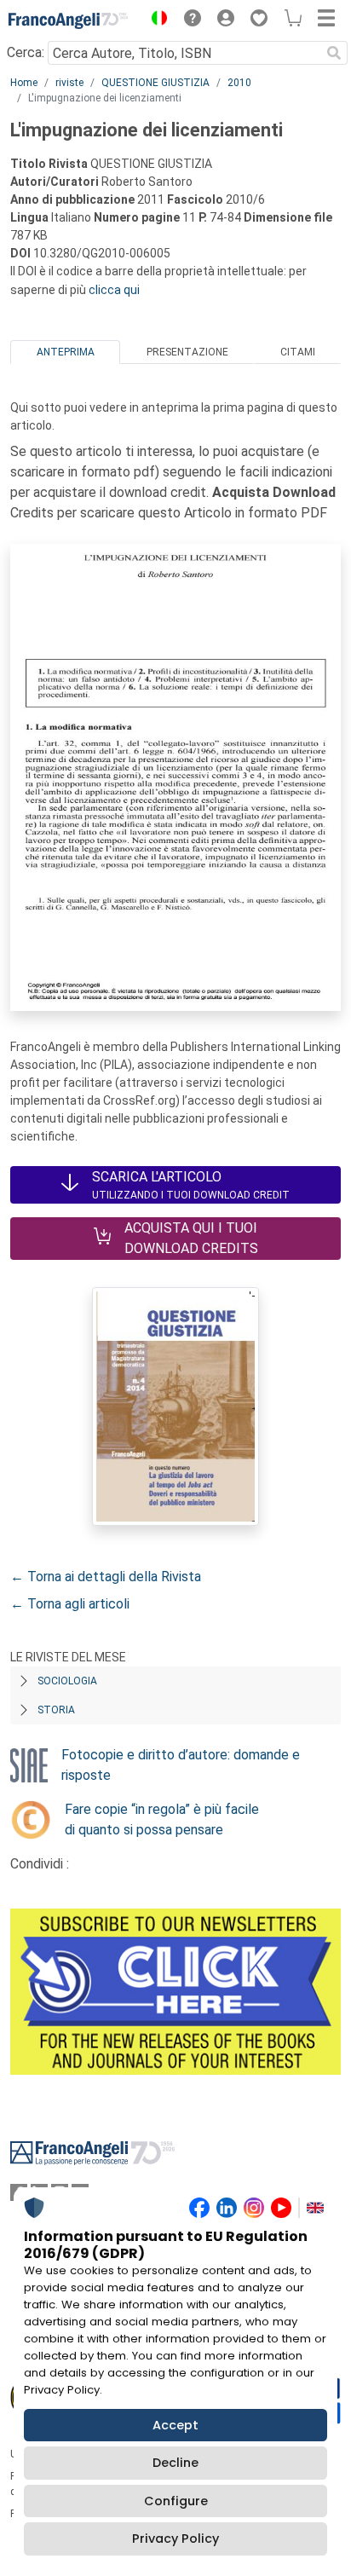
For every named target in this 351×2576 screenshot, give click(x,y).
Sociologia (67, 1681)
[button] (155, 20)
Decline (175, 2463)
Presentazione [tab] (187, 352)
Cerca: (26, 52)
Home (24, 83)
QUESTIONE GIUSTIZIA (155, 83)
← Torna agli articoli (70, 1604)
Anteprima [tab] (66, 352)
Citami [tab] (298, 352)
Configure (176, 2501)
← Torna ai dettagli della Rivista (106, 1577)
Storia (56, 1710)
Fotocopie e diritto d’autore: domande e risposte (181, 1765)
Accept (175, 2425)
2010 (239, 83)
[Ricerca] (334, 53)
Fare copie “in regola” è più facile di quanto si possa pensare (162, 1819)
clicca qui (114, 290)
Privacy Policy (175, 2538)
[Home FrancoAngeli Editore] (68, 20)
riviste (69, 83)
